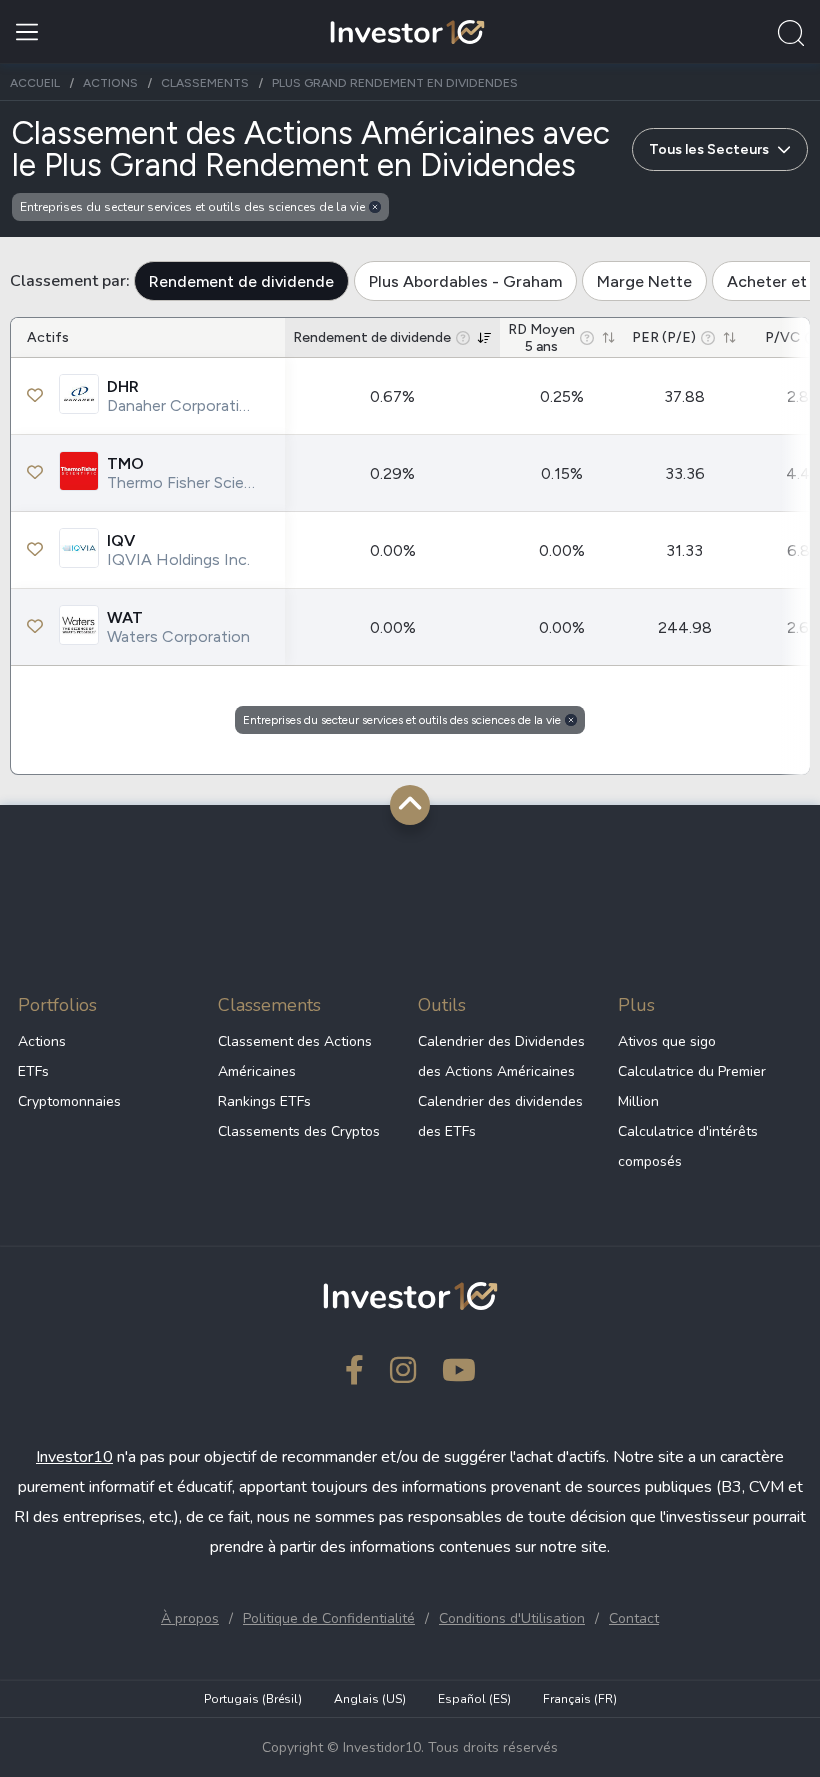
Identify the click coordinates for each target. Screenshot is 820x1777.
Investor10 (74, 1457)
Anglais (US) (370, 1699)
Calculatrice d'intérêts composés (688, 1146)
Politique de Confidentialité (329, 1618)
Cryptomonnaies (69, 1101)
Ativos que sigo (667, 1041)
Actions (42, 1041)
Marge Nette (644, 281)
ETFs (33, 1071)
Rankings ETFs (264, 1101)
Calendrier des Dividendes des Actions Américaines (501, 1056)
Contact (634, 1618)
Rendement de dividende (241, 281)
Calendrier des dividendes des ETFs (500, 1116)
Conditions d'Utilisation (512, 1618)
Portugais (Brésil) (253, 1699)
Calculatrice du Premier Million (692, 1086)
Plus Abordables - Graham (465, 281)
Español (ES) (474, 1699)
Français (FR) (580, 1699)
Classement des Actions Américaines (295, 1056)
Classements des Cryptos (299, 1131)
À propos (190, 1618)
